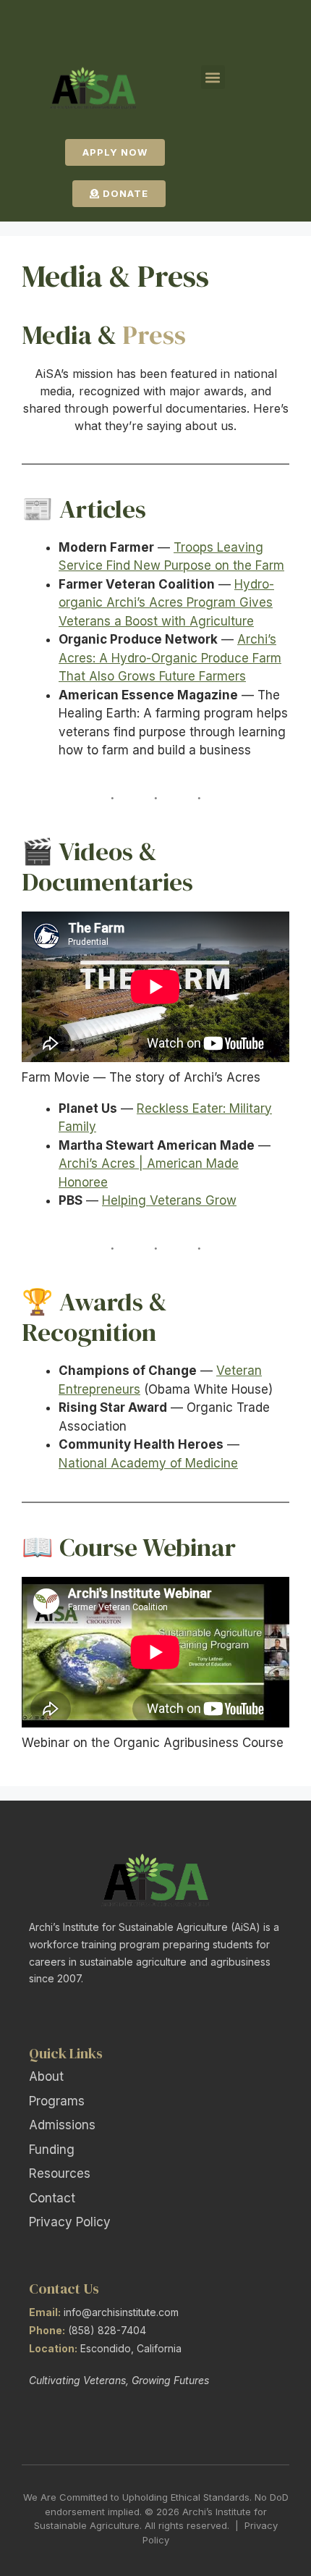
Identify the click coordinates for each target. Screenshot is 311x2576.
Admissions (62, 2125)
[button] (213, 77)
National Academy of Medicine (148, 1463)
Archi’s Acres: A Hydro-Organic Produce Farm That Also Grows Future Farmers (170, 658)
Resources (60, 2173)
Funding (52, 2150)
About (46, 2076)
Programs (57, 2101)
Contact (52, 2198)
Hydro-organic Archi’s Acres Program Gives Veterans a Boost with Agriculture (166, 603)
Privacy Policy (70, 2222)
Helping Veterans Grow (169, 1200)
